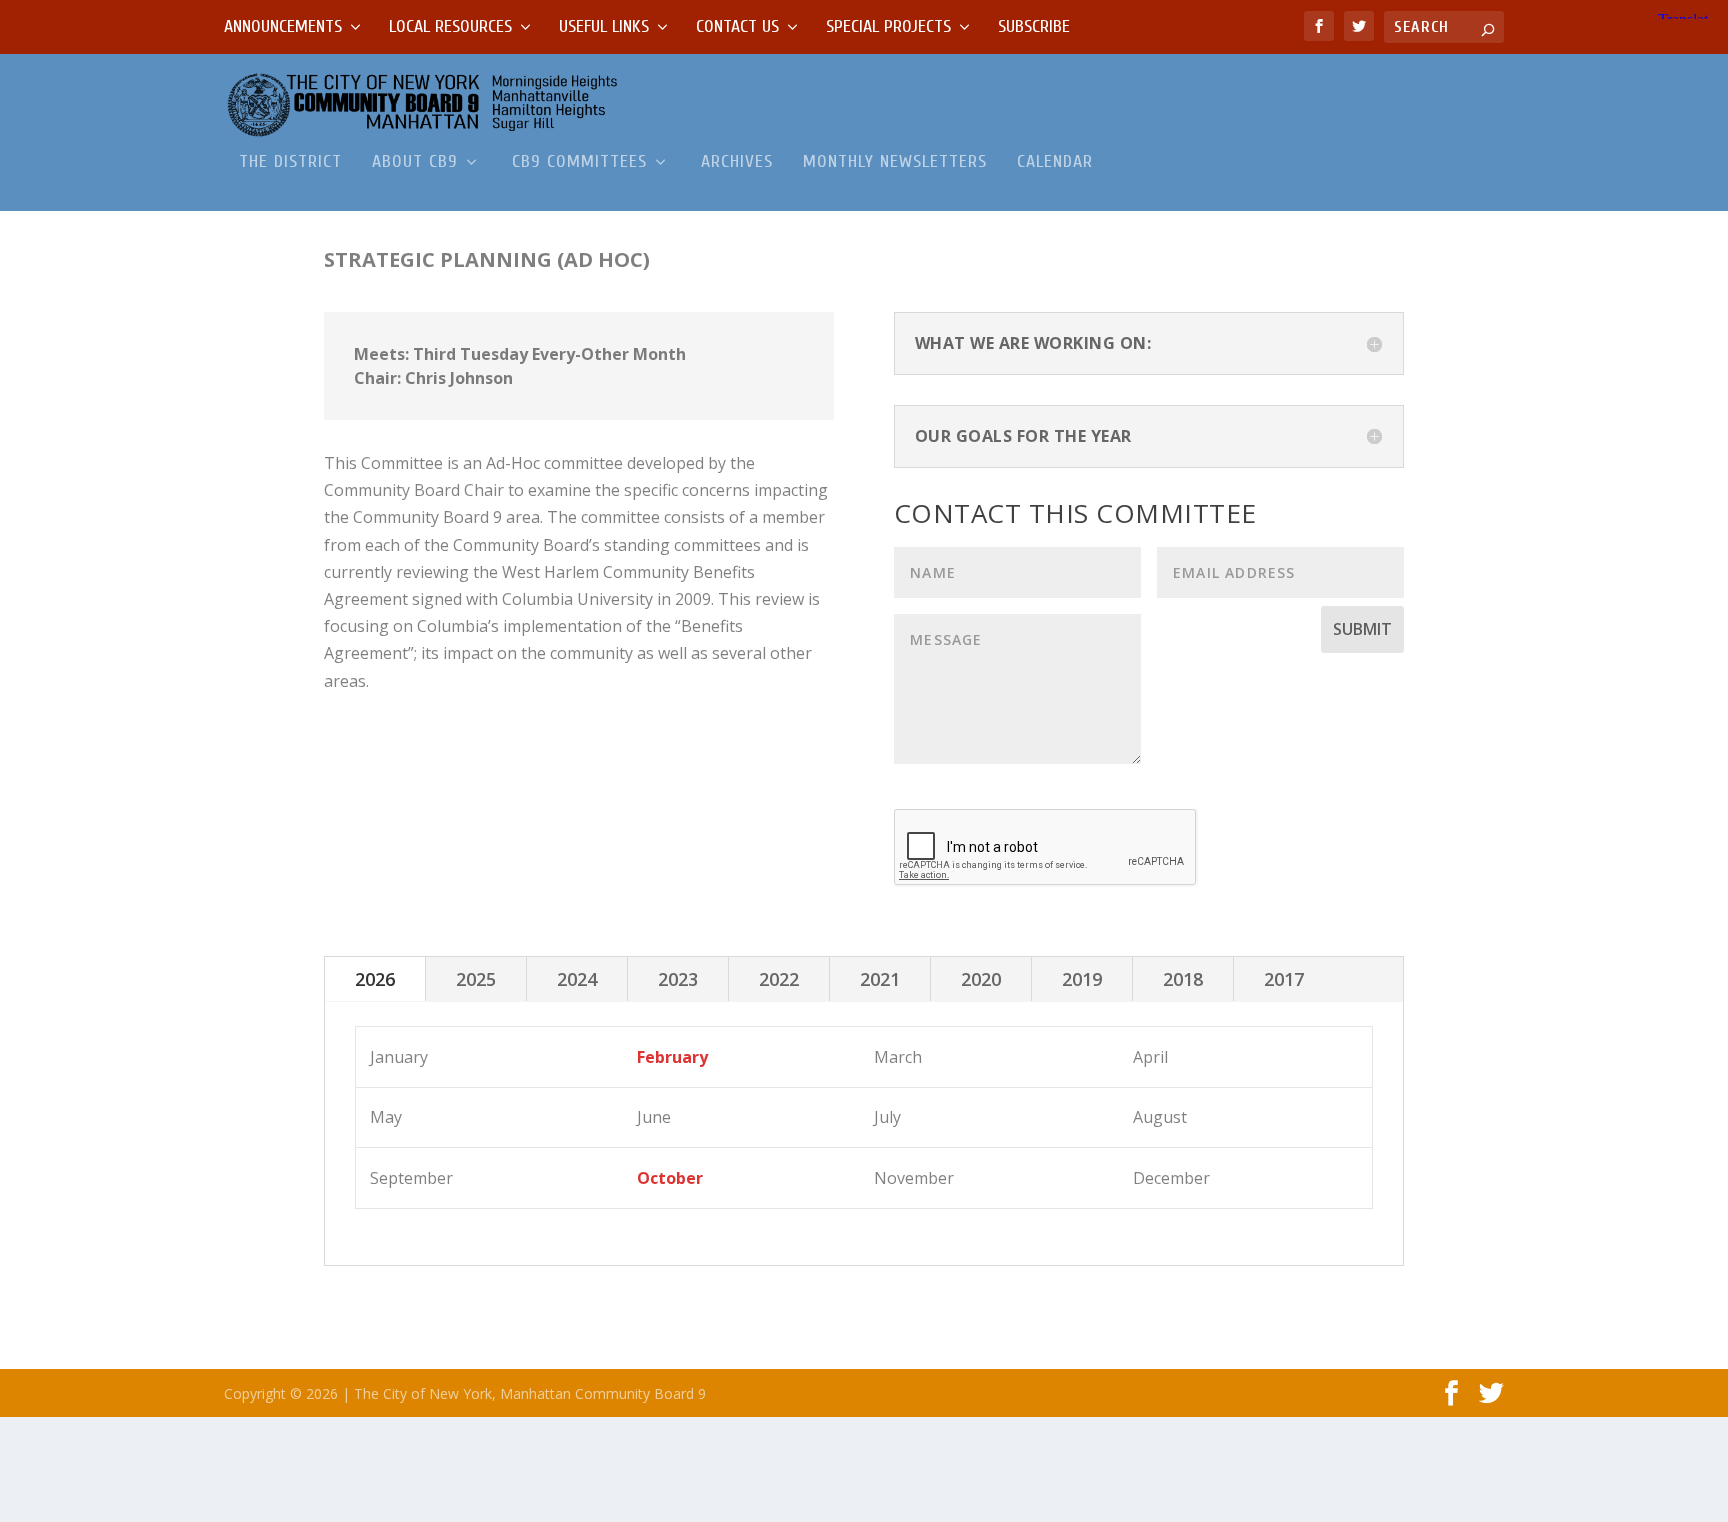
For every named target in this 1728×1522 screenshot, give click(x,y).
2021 (880, 979)
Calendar (1055, 163)
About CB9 (415, 163)
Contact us (737, 26)
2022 (779, 979)
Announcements (283, 26)
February (672, 1057)
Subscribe (1034, 26)
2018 (1183, 979)
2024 (577, 979)
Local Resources (450, 26)
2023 (678, 979)
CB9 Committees (579, 163)
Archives (737, 163)
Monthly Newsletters (895, 163)
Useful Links (604, 26)
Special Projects (888, 26)
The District (290, 163)
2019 (1082, 979)
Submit (1362, 629)
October (670, 1178)
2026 (375, 979)
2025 (476, 979)
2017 (1284, 979)
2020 (981, 979)
